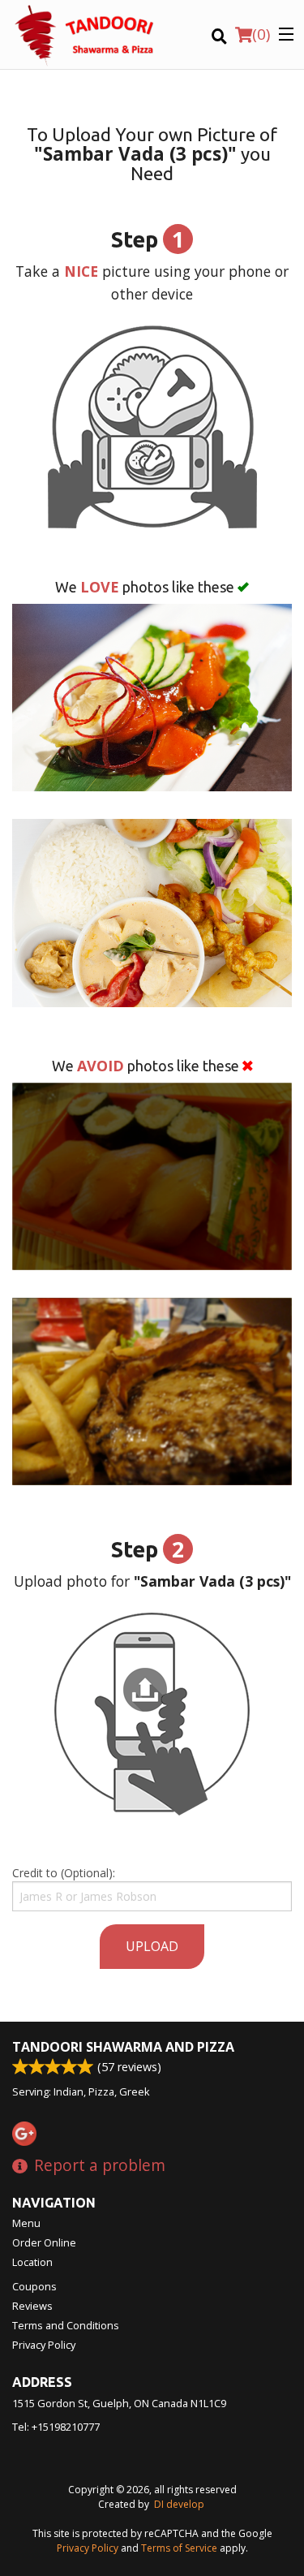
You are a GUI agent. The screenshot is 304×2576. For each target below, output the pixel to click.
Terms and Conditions (66, 2325)
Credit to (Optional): (64, 1873)
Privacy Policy (44, 2345)
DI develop (179, 2504)
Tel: (56, 2427)
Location (32, 2262)
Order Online (44, 2242)
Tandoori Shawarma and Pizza (123, 2047)
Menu (26, 2223)
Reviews (32, 2306)
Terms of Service (179, 2548)
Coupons (34, 2286)
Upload (152, 1946)
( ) (261, 34)
